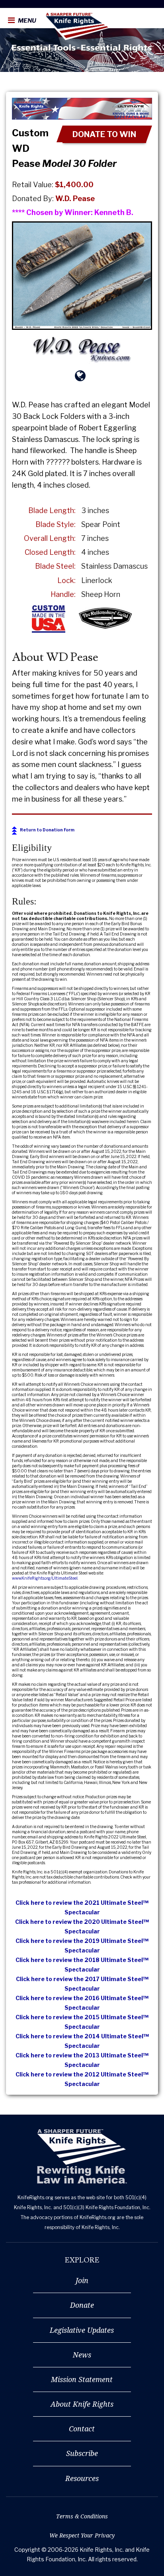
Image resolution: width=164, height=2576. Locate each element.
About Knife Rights (82, 2404)
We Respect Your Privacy (82, 2535)
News (82, 2355)
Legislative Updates (82, 2330)
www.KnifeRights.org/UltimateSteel (45, 1578)
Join (82, 2280)
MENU (26, 21)
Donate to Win (104, 134)
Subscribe (82, 2453)
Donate (82, 2305)
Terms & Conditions (82, 2516)
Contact (82, 2429)
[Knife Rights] (82, 2157)
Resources (82, 2478)
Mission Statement (82, 2379)
